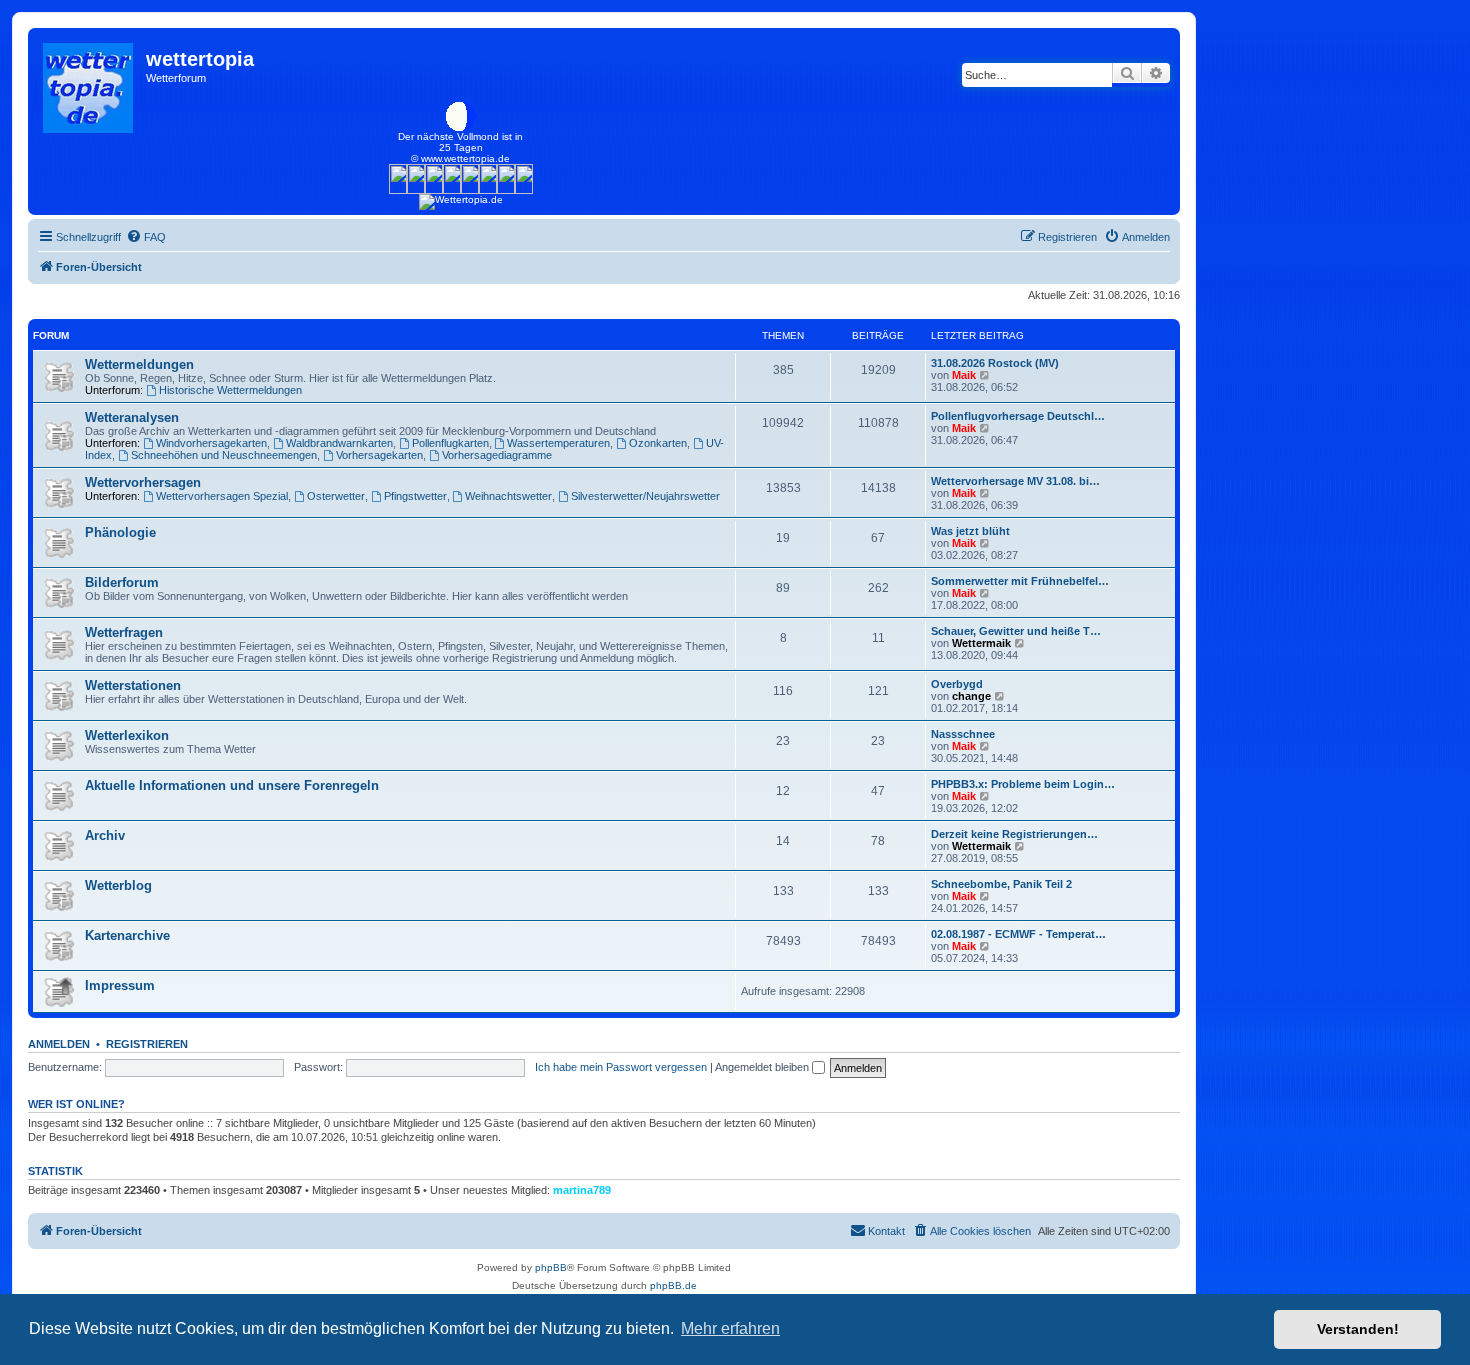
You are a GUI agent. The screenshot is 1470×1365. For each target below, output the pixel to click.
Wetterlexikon (127, 735)
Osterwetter (336, 496)
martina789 (582, 1190)
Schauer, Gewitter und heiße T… (1016, 631)
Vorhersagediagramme (497, 455)
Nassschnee (963, 734)
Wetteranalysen (132, 417)
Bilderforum (122, 582)
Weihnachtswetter (508, 496)
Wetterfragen (124, 632)
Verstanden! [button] (1358, 1329)
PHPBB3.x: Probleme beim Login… (1023, 784)
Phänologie (120, 532)
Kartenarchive (127, 935)
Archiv (105, 835)
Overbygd (957, 684)
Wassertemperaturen (558, 443)
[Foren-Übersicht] (89, 83)
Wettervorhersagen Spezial (222, 496)
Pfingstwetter (415, 496)
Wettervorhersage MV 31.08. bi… (1015, 481)
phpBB (551, 1267)
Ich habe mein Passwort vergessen (621, 1067)
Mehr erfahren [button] (730, 1328)
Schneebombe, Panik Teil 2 (1001, 884)
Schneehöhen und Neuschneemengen (224, 455)
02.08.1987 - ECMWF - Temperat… (1018, 934)
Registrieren (147, 1044)
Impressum (120, 985)
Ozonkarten (658, 443)
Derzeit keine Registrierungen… (1014, 834)
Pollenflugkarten (450, 443)
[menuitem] (146, 237)
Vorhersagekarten (379, 455)
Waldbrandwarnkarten (339, 443)
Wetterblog (118, 885)
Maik (964, 375)
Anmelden (59, 1044)
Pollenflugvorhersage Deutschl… (1018, 416)
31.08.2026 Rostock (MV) (995, 363)
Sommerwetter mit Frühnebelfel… (1020, 581)
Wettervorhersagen (143, 482)
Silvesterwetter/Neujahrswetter (645, 496)
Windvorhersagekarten (211, 443)
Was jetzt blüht (970, 531)
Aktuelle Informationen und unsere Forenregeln (232, 785)
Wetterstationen (133, 685)
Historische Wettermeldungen (230, 390)
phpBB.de (673, 1285)
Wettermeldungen (139, 364)
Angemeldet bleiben (763, 1067)
